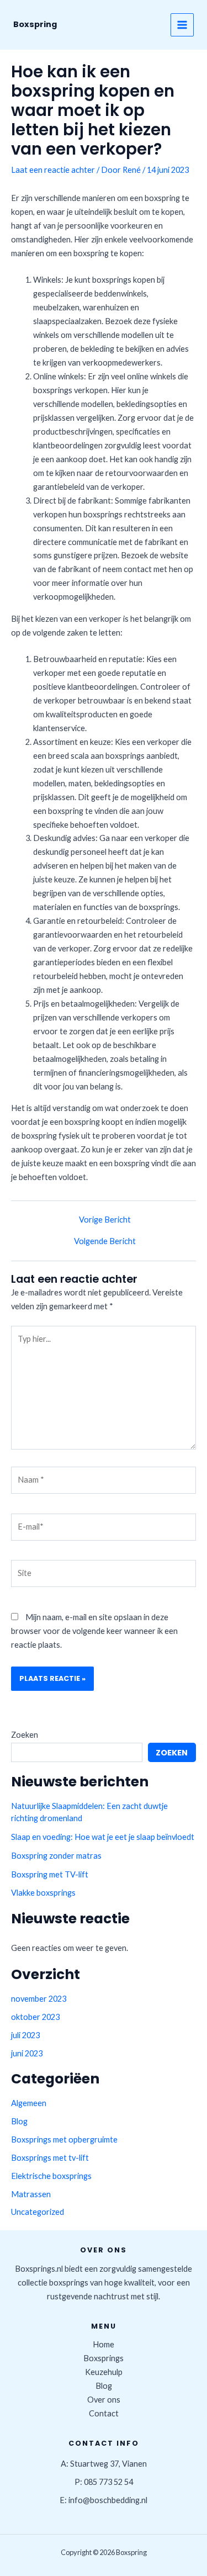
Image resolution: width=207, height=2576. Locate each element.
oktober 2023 (35, 2017)
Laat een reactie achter (53, 170)
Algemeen (29, 2103)
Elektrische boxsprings (51, 2176)
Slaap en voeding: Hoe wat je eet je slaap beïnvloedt (103, 1837)
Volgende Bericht (105, 1242)
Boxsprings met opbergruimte (64, 2139)
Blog (19, 2121)
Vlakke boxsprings (43, 1893)
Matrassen (31, 2194)
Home (104, 2344)
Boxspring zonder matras (56, 1856)
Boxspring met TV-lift (50, 1874)
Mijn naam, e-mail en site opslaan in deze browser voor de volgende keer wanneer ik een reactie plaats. (94, 1631)
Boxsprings (104, 2358)
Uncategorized (38, 2212)
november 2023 (39, 1999)
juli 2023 (25, 2035)
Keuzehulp (104, 2372)
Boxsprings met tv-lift (50, 2158)
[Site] (104, 1575)
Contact (104, 2413)
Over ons (104, 2400)
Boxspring (35, 24)
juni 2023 (27, 2053)
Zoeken (25, 1735)
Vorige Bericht (105, 1220)
